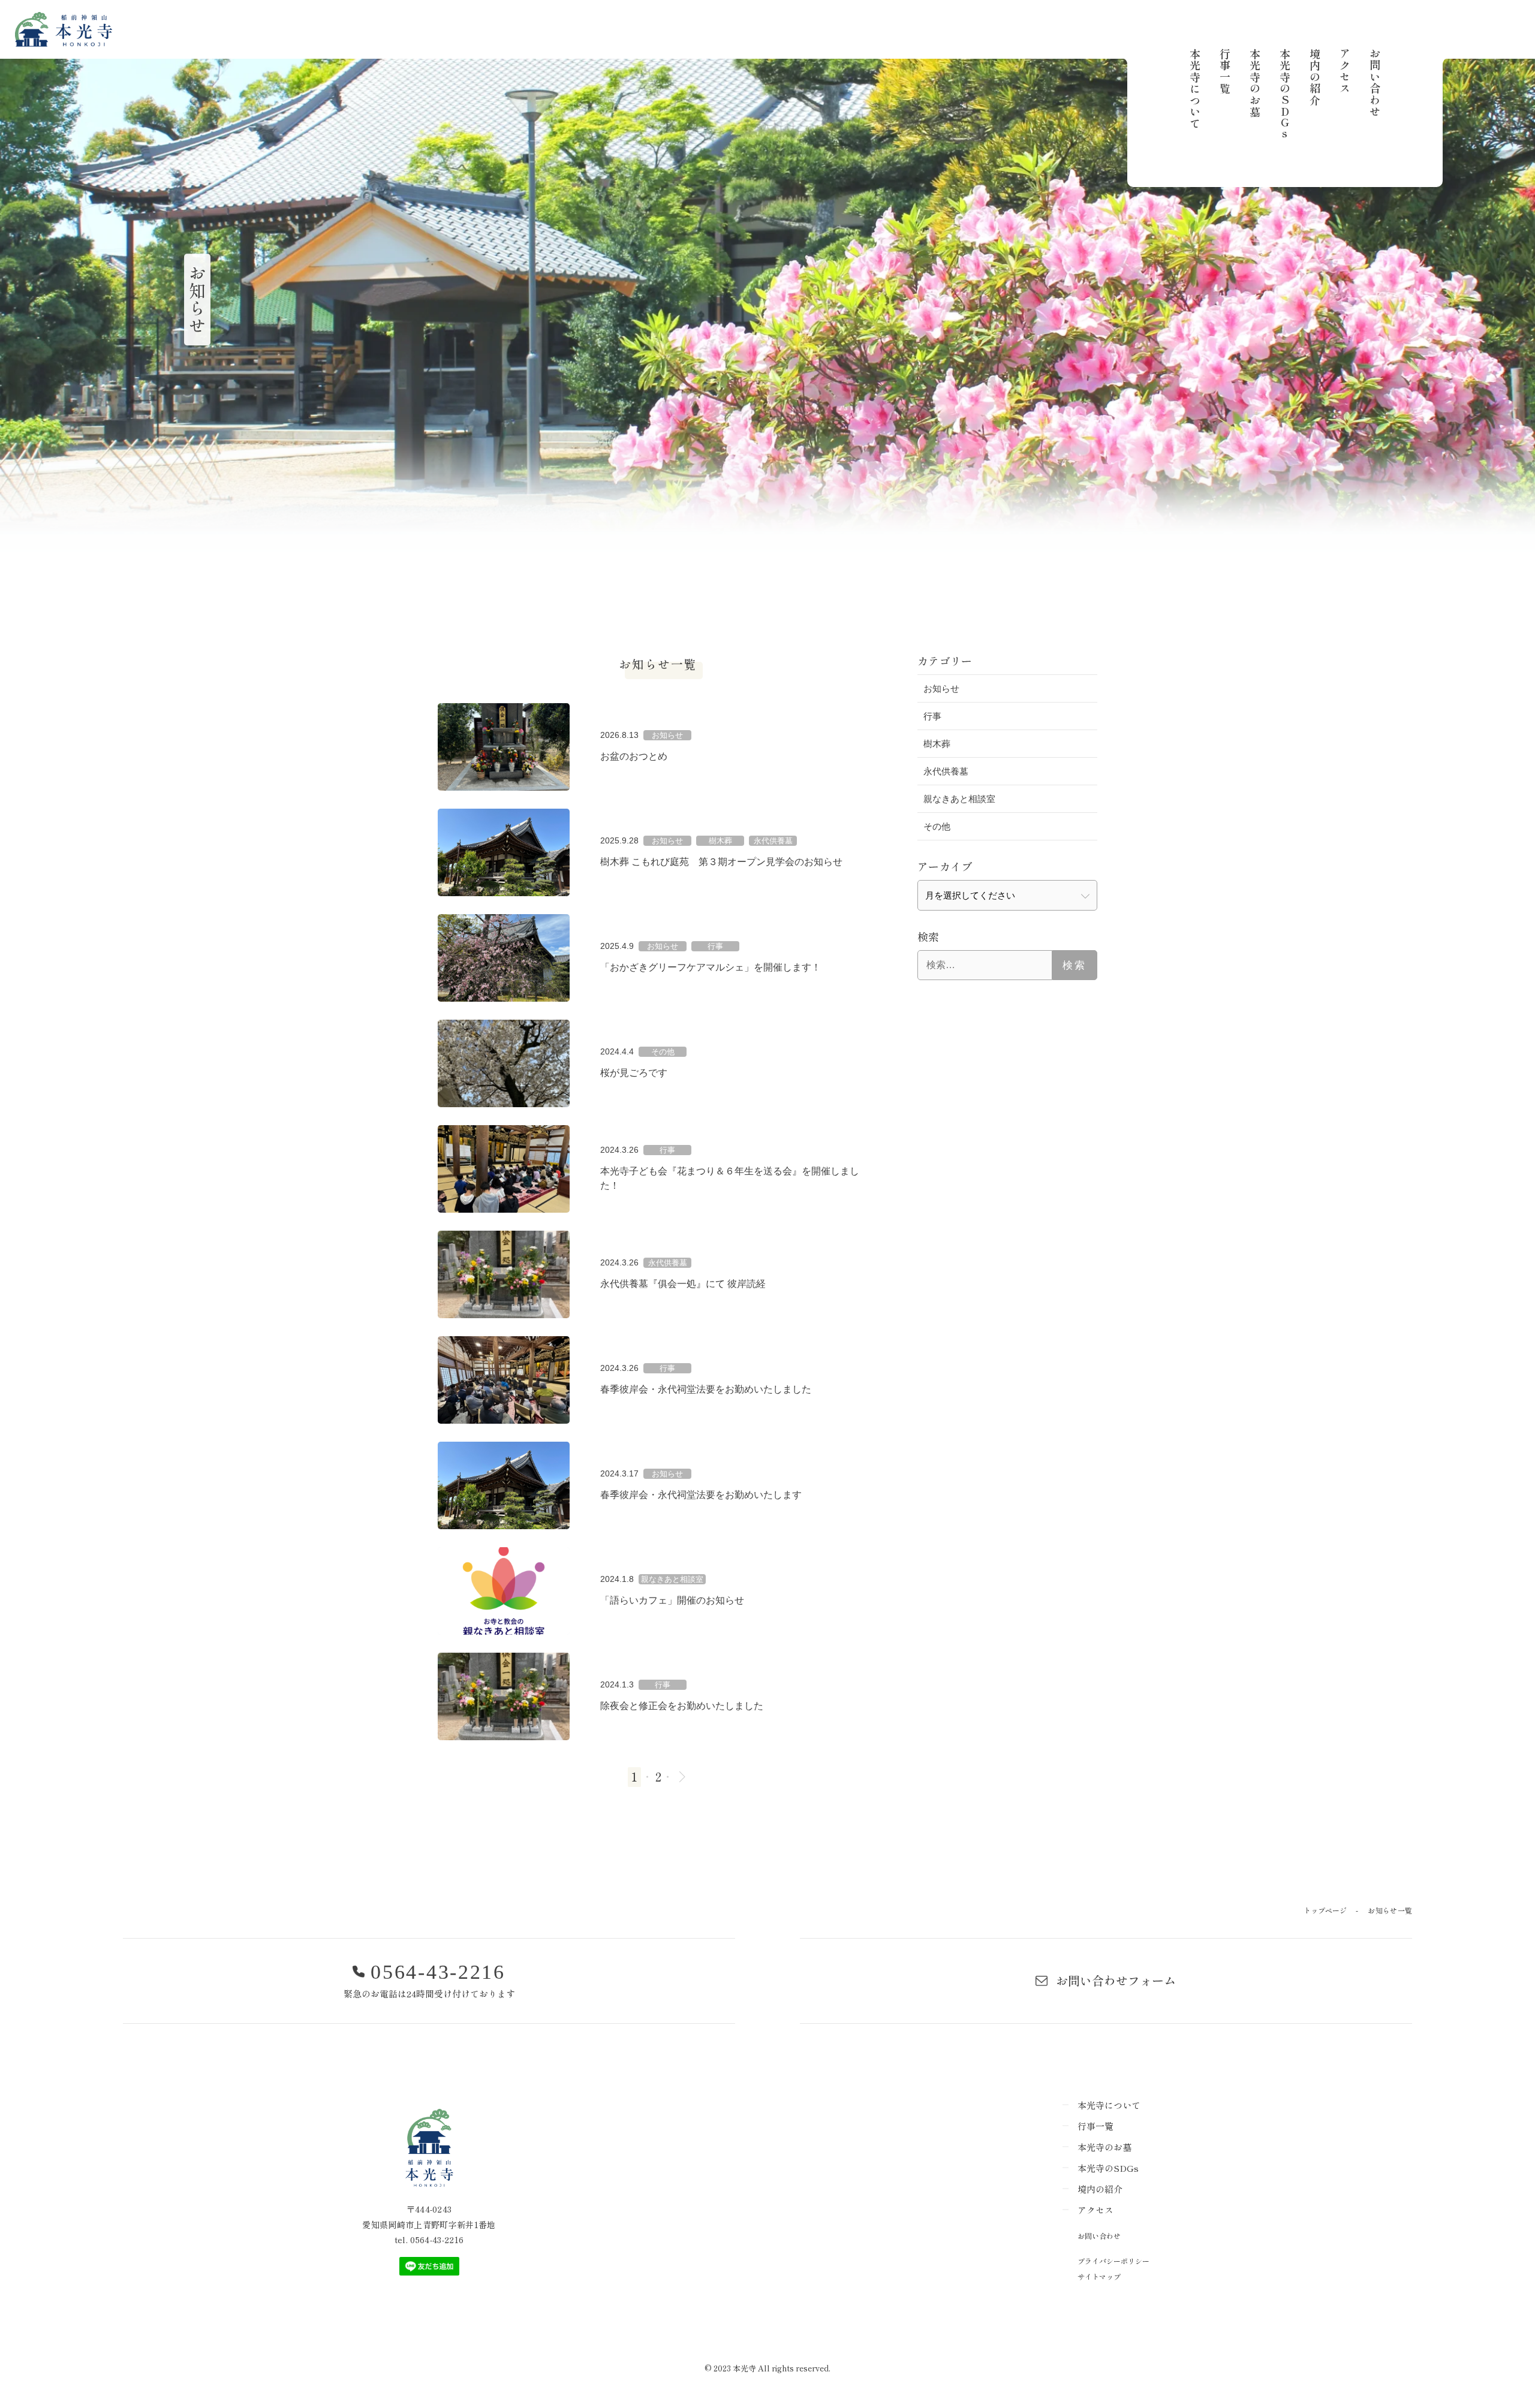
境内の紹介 (1315, 77)
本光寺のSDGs (1108, 2168)
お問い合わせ (1375, 83)
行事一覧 (1225, 71)
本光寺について (1195, 89)
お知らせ (941, 688)
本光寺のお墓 (1255, 83)
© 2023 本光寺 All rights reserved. (767, 2368)
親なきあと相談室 (959, 799)
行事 (932, 716)
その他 (937, 826)
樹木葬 (937, 744)
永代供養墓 (946, 771)
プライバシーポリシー (1113, 2261)
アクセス (1345, 71)
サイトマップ (1099, 2276)
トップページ (1325, 1910)
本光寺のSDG (1285, 94)
